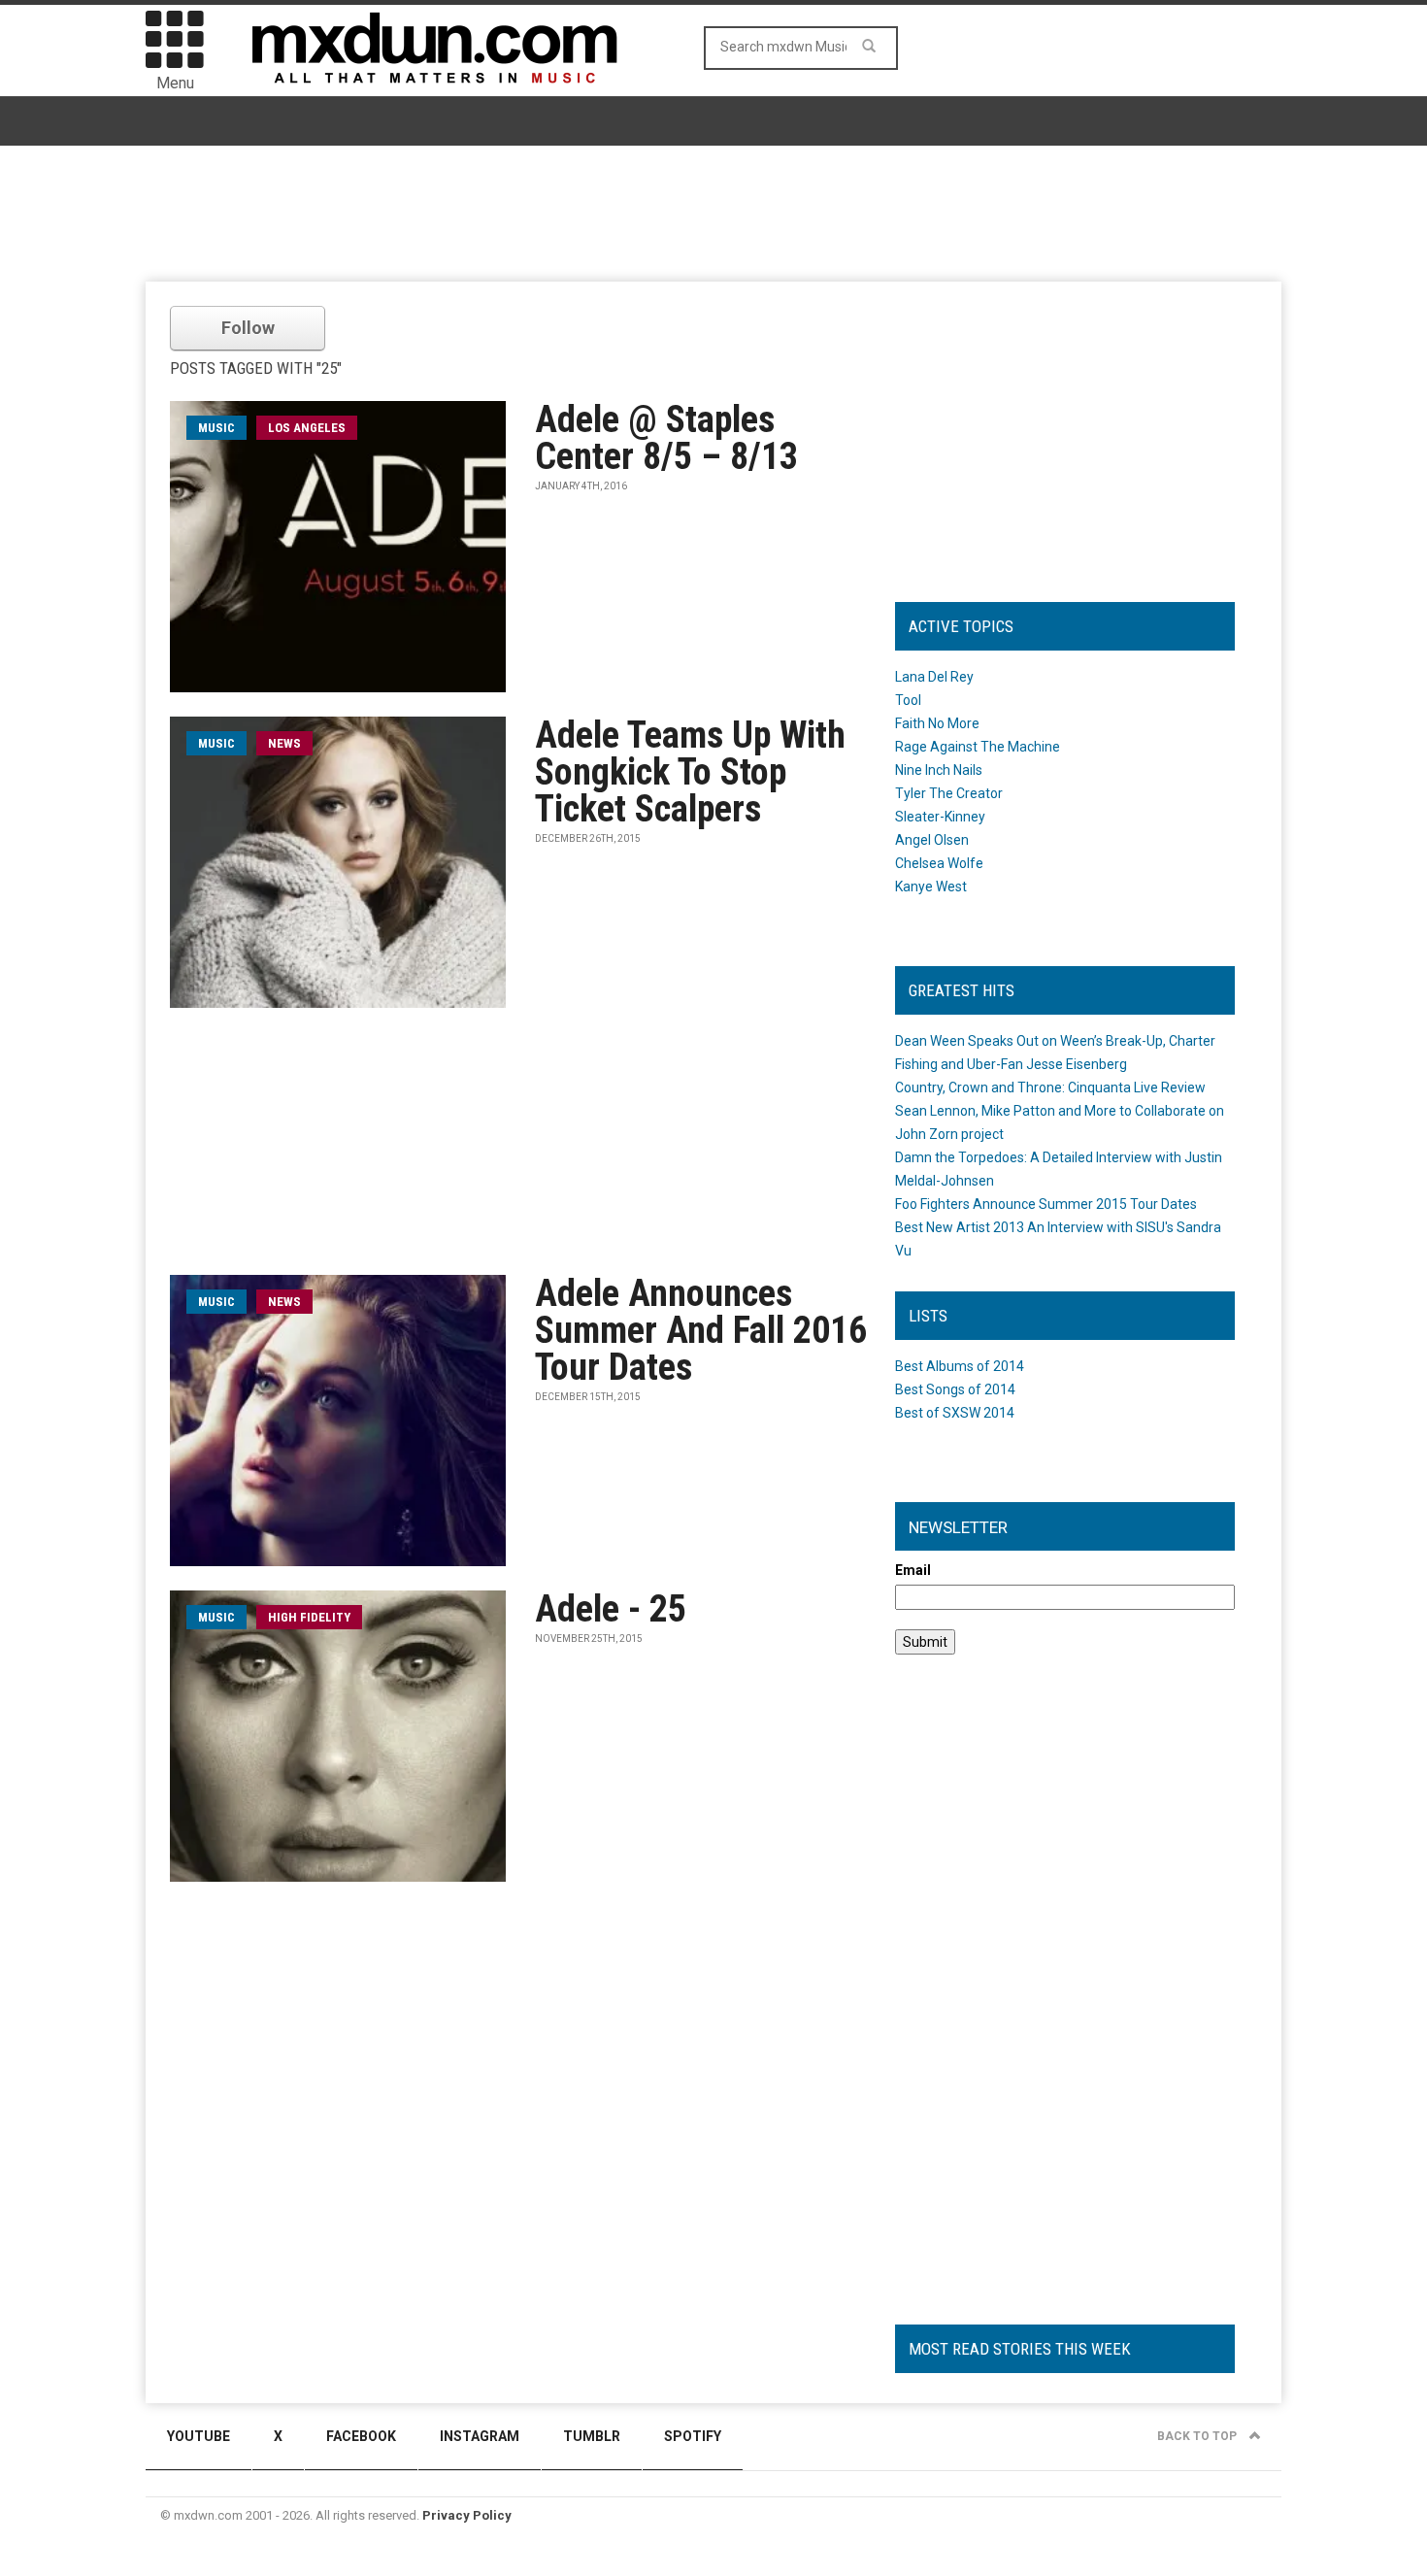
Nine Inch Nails (939, 770)
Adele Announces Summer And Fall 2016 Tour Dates (701, 1330)
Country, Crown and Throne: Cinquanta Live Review (1050, 1087)
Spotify (693, 2436)
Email (913, 1570)
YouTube (199, 2436)
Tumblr (592, 2436)
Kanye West (931, 887)
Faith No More (937, 723)
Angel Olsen (932, 840)
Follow (248, 328)
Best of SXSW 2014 (955, 1413)
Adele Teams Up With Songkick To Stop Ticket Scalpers (690, 772)
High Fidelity (309, 1617)
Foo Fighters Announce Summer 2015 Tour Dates (1046, 1204)
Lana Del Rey (934, 677)
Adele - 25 (611, 1609)
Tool (908, 700)
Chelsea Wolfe (939, 863)
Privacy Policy (467, 2515)
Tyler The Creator (949, 793)
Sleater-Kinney (940, 817)
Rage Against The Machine (978, 747)
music (216, 428)
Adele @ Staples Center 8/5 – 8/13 (666, 438)
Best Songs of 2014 (955, 1389)
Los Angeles (307, 428)
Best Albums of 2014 (960, 1366)
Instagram (480, 2436)
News (284, 743)
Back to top (1198, 2436)
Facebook (361, 2436)
